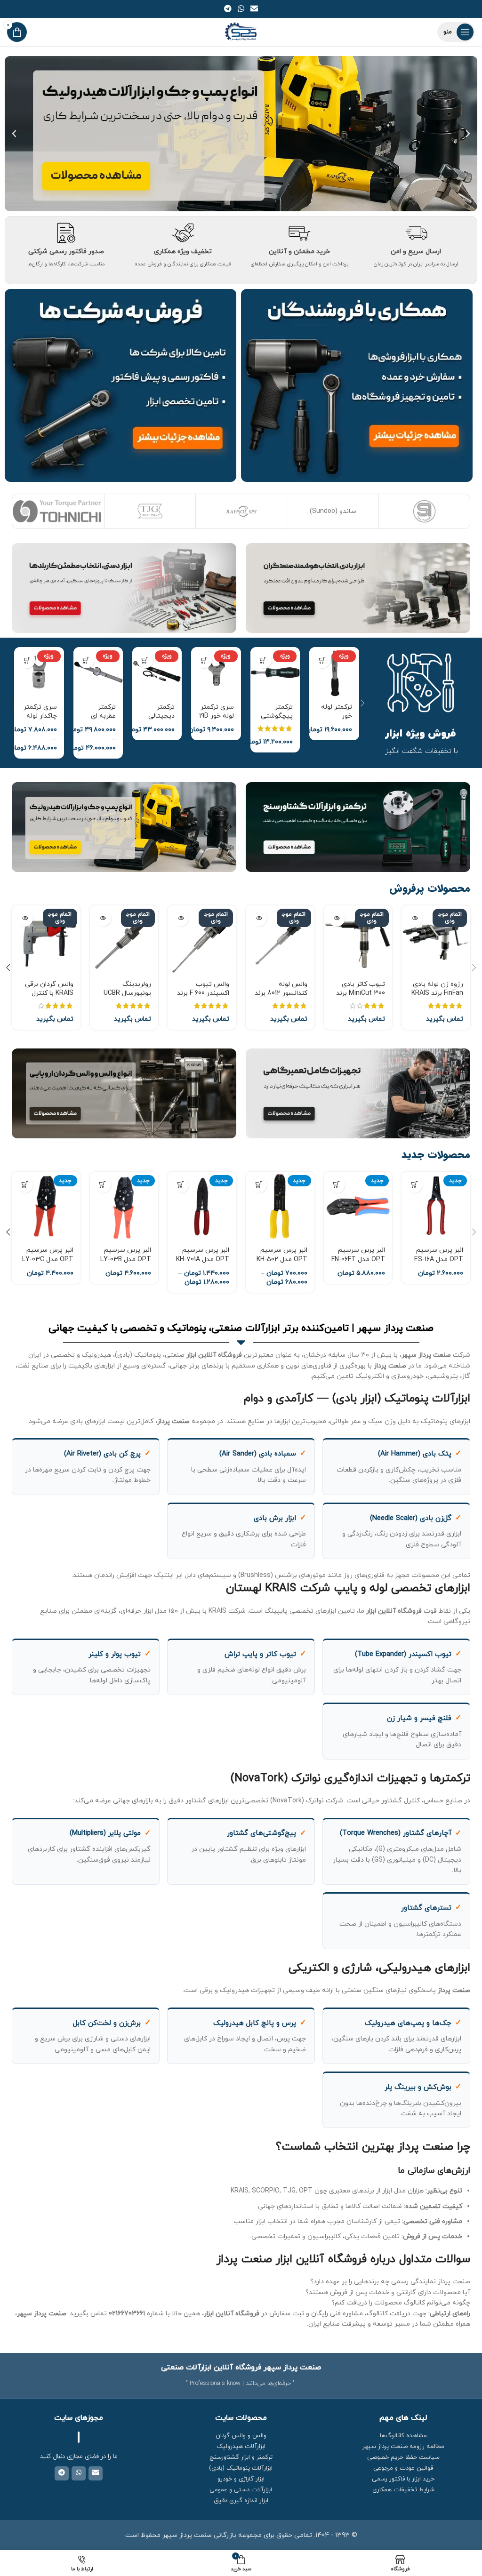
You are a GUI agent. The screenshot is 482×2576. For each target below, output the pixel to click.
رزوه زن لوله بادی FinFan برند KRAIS (437, 989)
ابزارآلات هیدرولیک (241, 2447)
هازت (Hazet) (284, 511)
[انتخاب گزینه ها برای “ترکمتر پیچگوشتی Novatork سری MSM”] (263, 660)
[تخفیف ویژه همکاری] (183, 233)
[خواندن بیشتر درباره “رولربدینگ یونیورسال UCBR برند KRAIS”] (103, 918)
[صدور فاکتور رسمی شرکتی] (66, 233)
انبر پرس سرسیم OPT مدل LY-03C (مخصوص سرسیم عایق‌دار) (48, 1264)
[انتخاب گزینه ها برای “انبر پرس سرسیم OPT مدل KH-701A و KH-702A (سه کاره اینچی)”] (181, 1185)
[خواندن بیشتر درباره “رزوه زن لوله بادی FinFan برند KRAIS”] (414, 918)
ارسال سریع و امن (416, 252)
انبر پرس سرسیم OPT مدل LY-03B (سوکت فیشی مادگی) (126, 1264)
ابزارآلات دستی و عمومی (241, 2490)
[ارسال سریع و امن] (416, 233)
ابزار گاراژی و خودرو (241, 2479)
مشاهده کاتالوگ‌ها (403, 2436)
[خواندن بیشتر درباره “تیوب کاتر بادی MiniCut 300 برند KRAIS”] (337, 918)
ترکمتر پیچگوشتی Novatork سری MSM (277, 721)
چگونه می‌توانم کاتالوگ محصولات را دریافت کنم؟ (401, 2303)
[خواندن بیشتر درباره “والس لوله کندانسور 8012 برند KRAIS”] (259, 918)
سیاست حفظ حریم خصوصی (403, 2457)
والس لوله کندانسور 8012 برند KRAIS (281, 993)
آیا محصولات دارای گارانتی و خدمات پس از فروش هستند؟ (388, 2292)
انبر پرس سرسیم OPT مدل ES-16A (439, 1255)
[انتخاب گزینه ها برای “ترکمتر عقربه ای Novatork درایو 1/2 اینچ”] (86, 660)
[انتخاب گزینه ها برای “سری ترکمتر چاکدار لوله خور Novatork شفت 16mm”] (27, 660)
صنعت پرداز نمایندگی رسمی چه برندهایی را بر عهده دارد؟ (390, 2282)
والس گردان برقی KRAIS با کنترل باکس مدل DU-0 (49, 993)
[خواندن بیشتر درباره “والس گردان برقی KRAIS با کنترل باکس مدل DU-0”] (25, 918)
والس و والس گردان (241, 2436)
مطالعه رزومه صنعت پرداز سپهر (403, 2447)
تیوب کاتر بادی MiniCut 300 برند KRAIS (361, 993)
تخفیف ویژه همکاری (183, 252)
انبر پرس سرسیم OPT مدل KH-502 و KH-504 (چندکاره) (282, 1264)
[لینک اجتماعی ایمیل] (254, 9)
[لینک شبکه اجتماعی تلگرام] (228, 9)
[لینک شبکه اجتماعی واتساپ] (241, 9)
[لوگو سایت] (241, 31)
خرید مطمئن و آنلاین (299, 252)
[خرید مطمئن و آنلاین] (299, 233)
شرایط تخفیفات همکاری (403, 2490)
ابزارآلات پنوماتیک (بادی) (241, 2468)
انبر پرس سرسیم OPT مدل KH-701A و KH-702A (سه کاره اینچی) (203, 1264)
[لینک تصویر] (358, 588)
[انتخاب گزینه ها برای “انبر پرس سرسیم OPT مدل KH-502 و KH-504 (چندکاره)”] (259, 1185)
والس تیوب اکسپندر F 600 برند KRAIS (203, 993)
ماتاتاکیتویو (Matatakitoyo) (101, 511)
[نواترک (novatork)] (192, 511)
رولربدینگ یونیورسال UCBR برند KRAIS (127, 993)
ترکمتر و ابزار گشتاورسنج (241, 2457)
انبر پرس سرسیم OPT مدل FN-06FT (358, 1255)
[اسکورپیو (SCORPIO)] (375, 511)
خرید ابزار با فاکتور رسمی (403, 2479)
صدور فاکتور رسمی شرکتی (66, 252)
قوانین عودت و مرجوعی (403, 2468)
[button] (468, 134)
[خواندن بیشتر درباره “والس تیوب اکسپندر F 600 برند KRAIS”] (181, 918)
